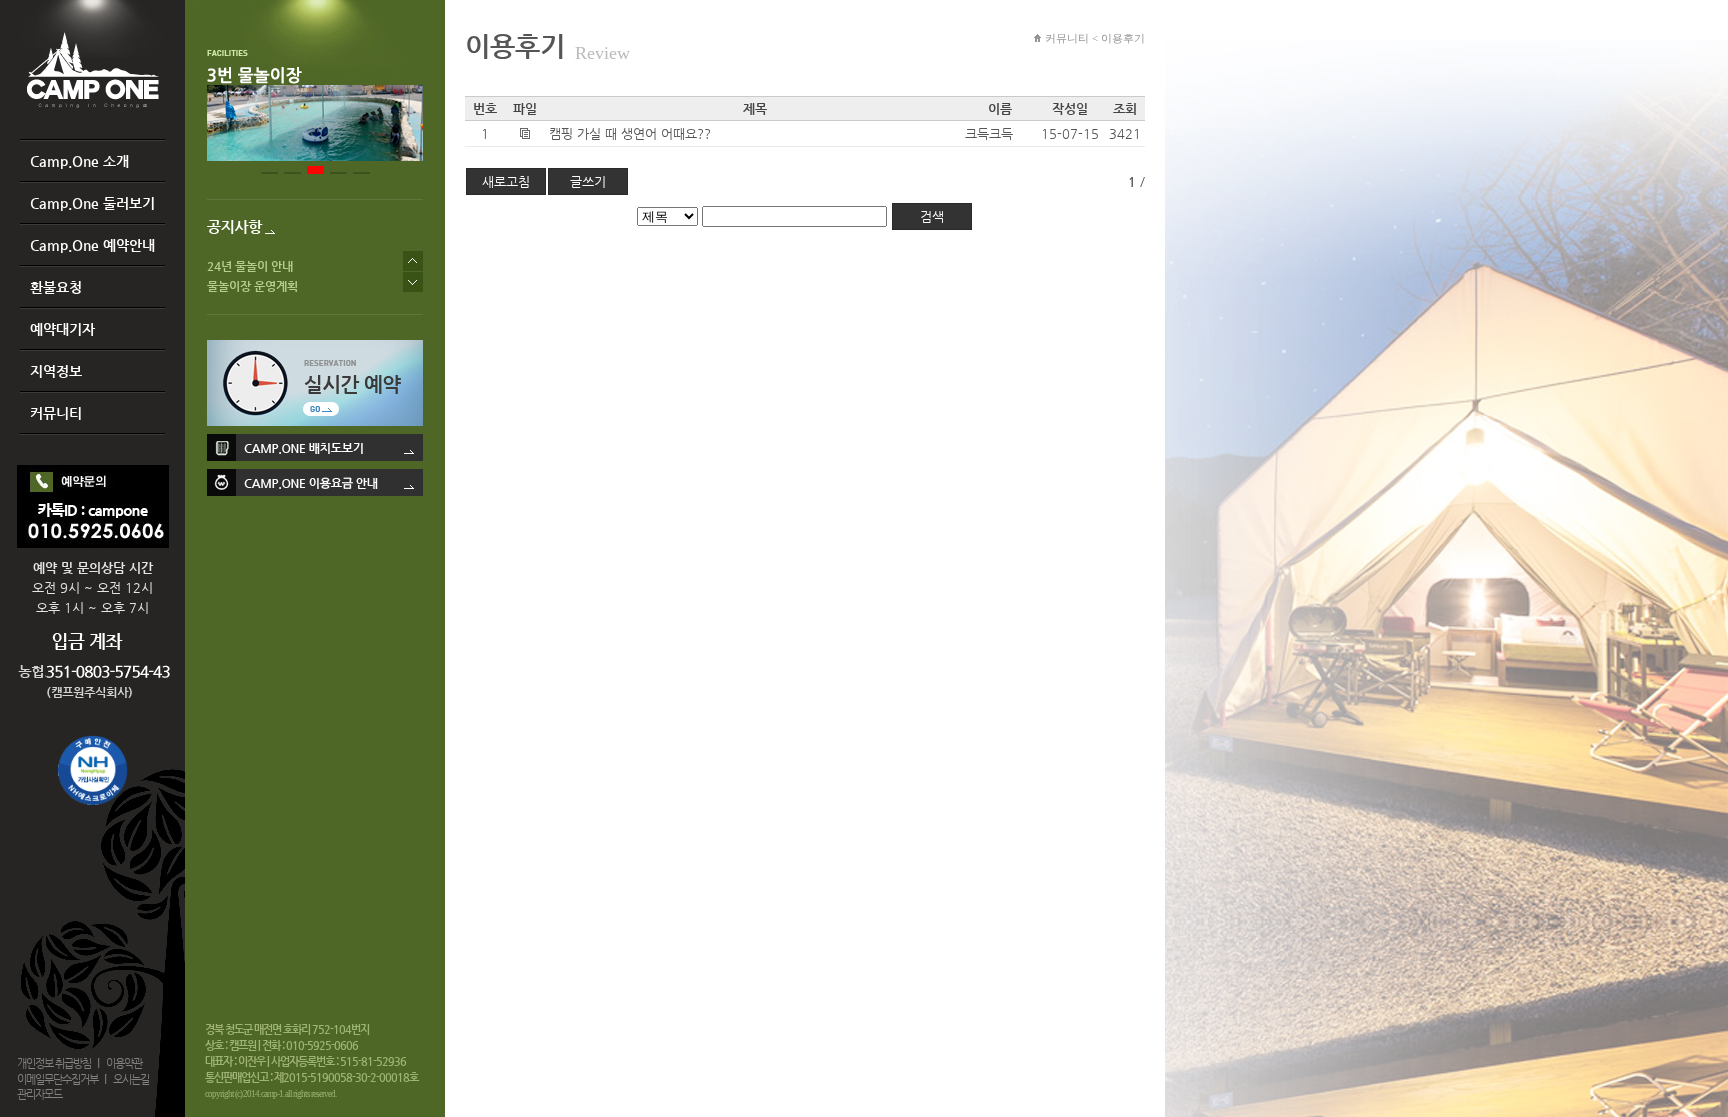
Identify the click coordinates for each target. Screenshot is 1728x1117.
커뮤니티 (56, 413)
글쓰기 (588, 181)
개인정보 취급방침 (54, 1063)
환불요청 (56, 287)
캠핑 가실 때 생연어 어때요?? (630, 133)
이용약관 (124, 1063)
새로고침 (506, 181)
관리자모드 (39, 1094)
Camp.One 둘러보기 (92, 203)
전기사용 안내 (241, 261)
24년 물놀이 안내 (250, 281)
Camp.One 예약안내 (92, 245)
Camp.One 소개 (79, 161)
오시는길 (131, 1079)
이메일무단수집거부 (57, 1079)
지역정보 (56, 371)
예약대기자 (62, 329)
